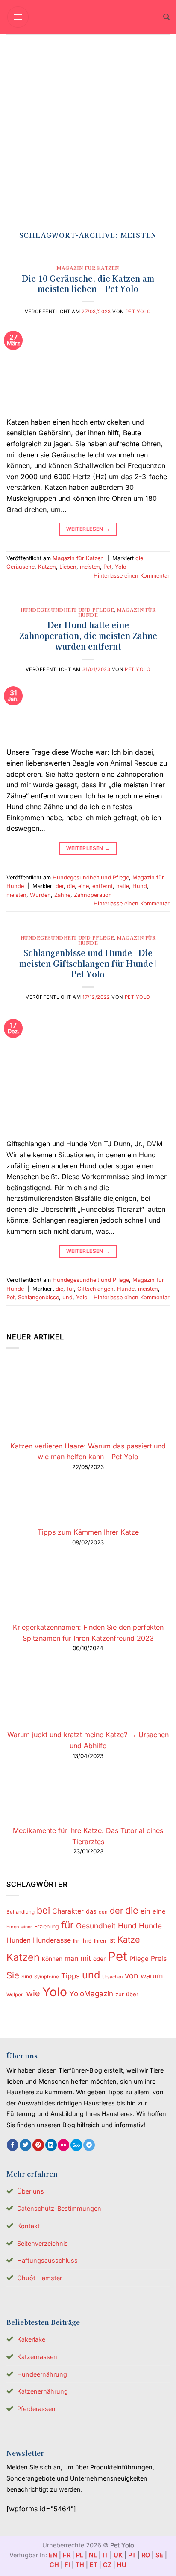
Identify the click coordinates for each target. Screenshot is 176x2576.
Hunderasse (52, 1940)
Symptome (47, 1977)
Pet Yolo (138, 312)
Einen (13, 1927)
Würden (40, 895)
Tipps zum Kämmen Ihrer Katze (88, 1532)
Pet (107, 567)
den (103, 1912)
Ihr (76, 1941)
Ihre (87, 1940)
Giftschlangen (95, 1289)
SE (159, 2555)
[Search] (166, 17)
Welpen (15, 1995)
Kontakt (28, 2226)
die (139, 558)
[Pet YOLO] (88, 17)
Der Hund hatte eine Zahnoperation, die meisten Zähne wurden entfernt (88, 636)
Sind (27, 1976)
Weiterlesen (88, 529)
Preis (159, 1959)
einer (27, 1927)
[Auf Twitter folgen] (25, 2145)
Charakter (68, 1911)
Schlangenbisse (38, 1297)
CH (54, 2565)
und (67, 1297)
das (91, 1911)
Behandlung (21, 1912)
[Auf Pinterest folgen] (38, 2145)
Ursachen (112, 1977)
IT (105, 2555)
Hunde (126, 1289)
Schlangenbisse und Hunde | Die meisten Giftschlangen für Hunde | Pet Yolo (88, 963)
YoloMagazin (91, 1994)
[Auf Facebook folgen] (13, 2145)
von (132, 1975)
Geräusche (21, 567)
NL (93, 2555)
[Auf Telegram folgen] (89, 2145)
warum (152, 1976)
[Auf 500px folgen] (76, 2145)
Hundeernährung (42, 2374)
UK (118, 2555)
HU (122, 2565)
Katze (129, 1940)
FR (67, 2555)
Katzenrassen (37, 2357)
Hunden (19, 1940)
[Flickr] (63, 2145)
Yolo (121, 567)
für (70, 1289)
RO (146, 2555)
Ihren (100, 1941)
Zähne (62, 895)
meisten (90, 567)
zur (120, 1994)
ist (112, 1940)
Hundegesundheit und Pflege (67, 610)
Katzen (47, 567)
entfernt (103, 886)
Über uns (31, 2191)
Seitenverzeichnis (43, 2243)
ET (94, 2565)
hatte (123, 886)
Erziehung (47, 1927)
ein (145, 1911)
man (71, 1959)
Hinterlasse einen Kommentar (132, 576)
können (52, 1959)
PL (80, 2555)
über (132, 1994)
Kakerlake (31, 2339)
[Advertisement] (88, 126)
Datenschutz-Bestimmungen (59, 2208)
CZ (107, 2565)
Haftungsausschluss (47, 2260)
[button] (18, 17)
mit (86, 1958)
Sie (13, 1975)
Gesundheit (96, 1926)
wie (33, 1993)
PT (132, 2555)
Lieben (68, 567)
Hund (140, 886)
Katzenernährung (43, 2391)
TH (80, 2565)
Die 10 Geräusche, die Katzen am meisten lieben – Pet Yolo (88, 284)
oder (99, 1959)
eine (84, 886)
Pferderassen (36, 2409)
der (60, 886)
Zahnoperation (93, 895)
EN (53, 2555)
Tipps (70, 1976)
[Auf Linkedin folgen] (51, 2145)
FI (67, 2565)
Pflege (139, 1959)
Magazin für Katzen (88, 268)
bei (43, 1910)
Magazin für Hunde (117, 612)
